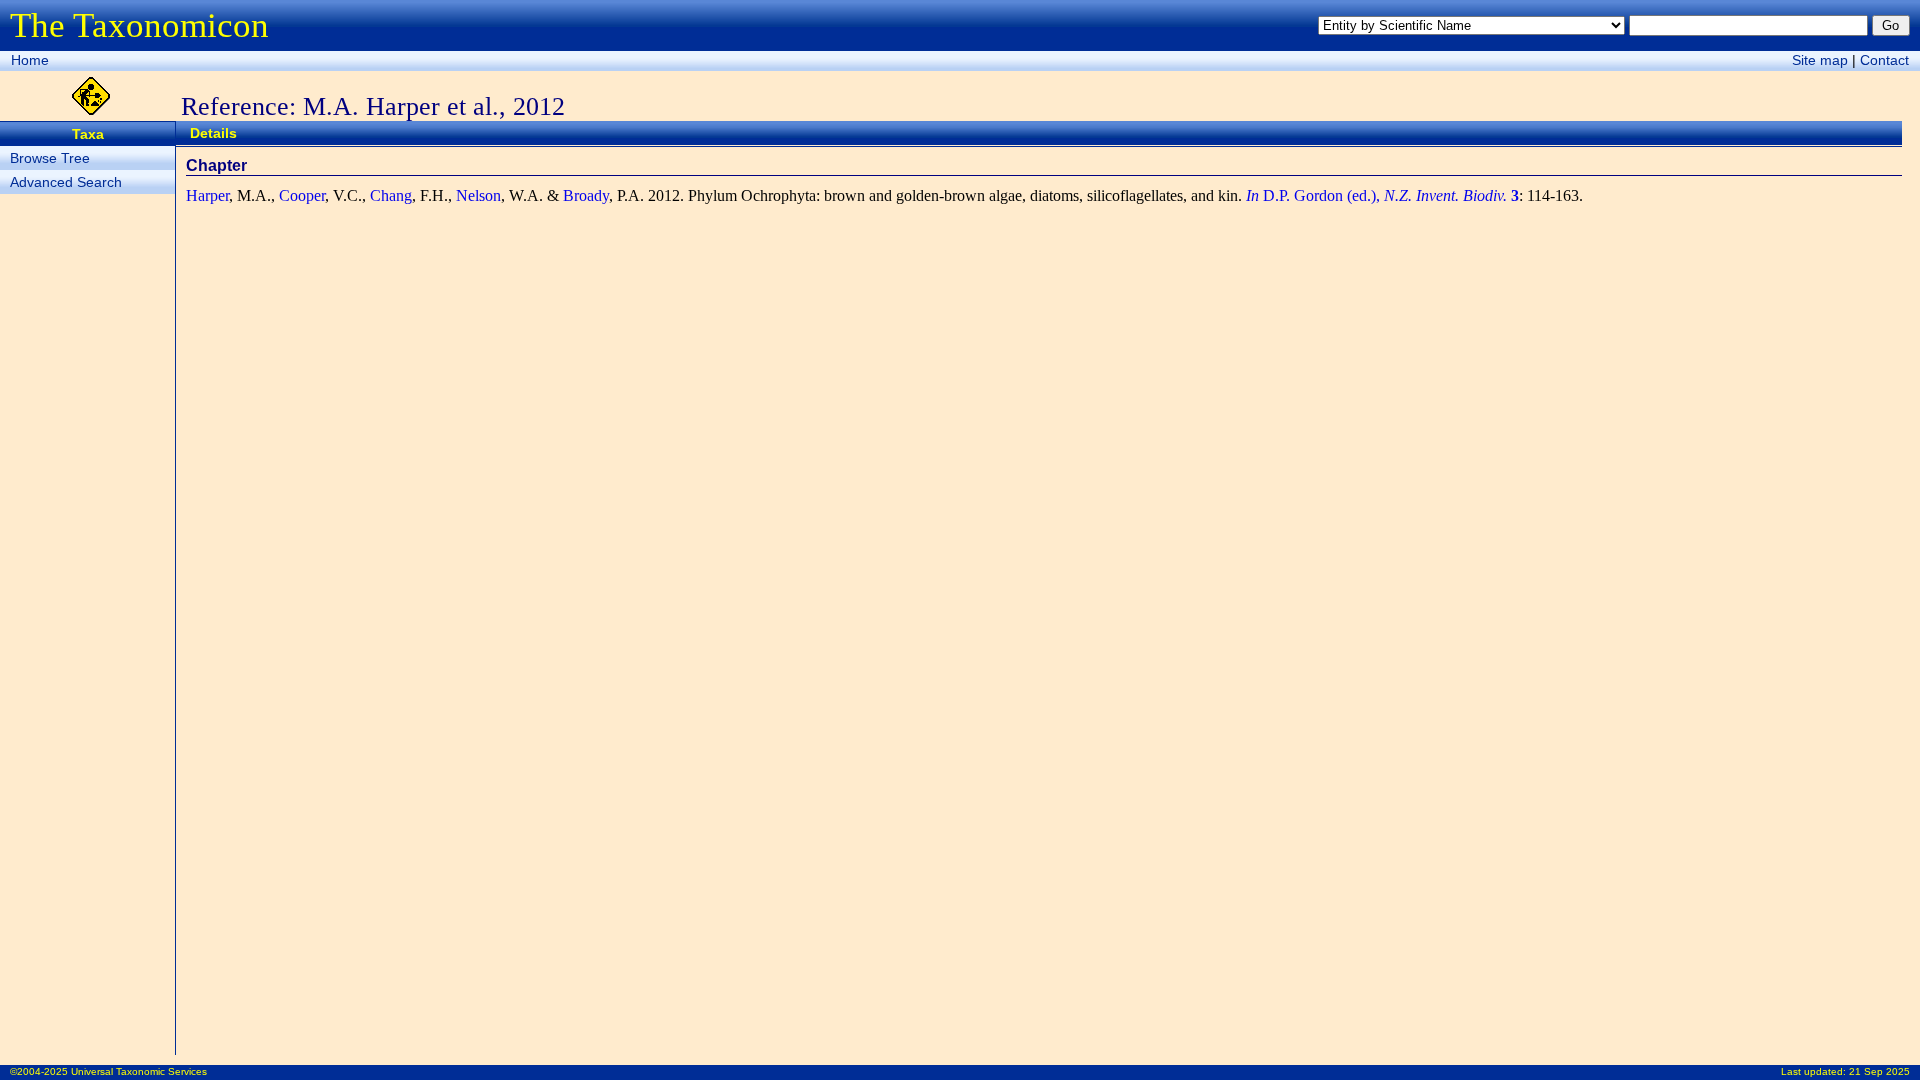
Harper (207, 195)
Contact (1884, 60)
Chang (391, 195)
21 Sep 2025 (1879, 1071)
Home (30, 60)
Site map (1820, 60)
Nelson (478, 195)
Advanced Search (66, 182)
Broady (586, 195)
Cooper (302, 195)
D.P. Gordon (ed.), (1382, 195)
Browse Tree (50, 158)
